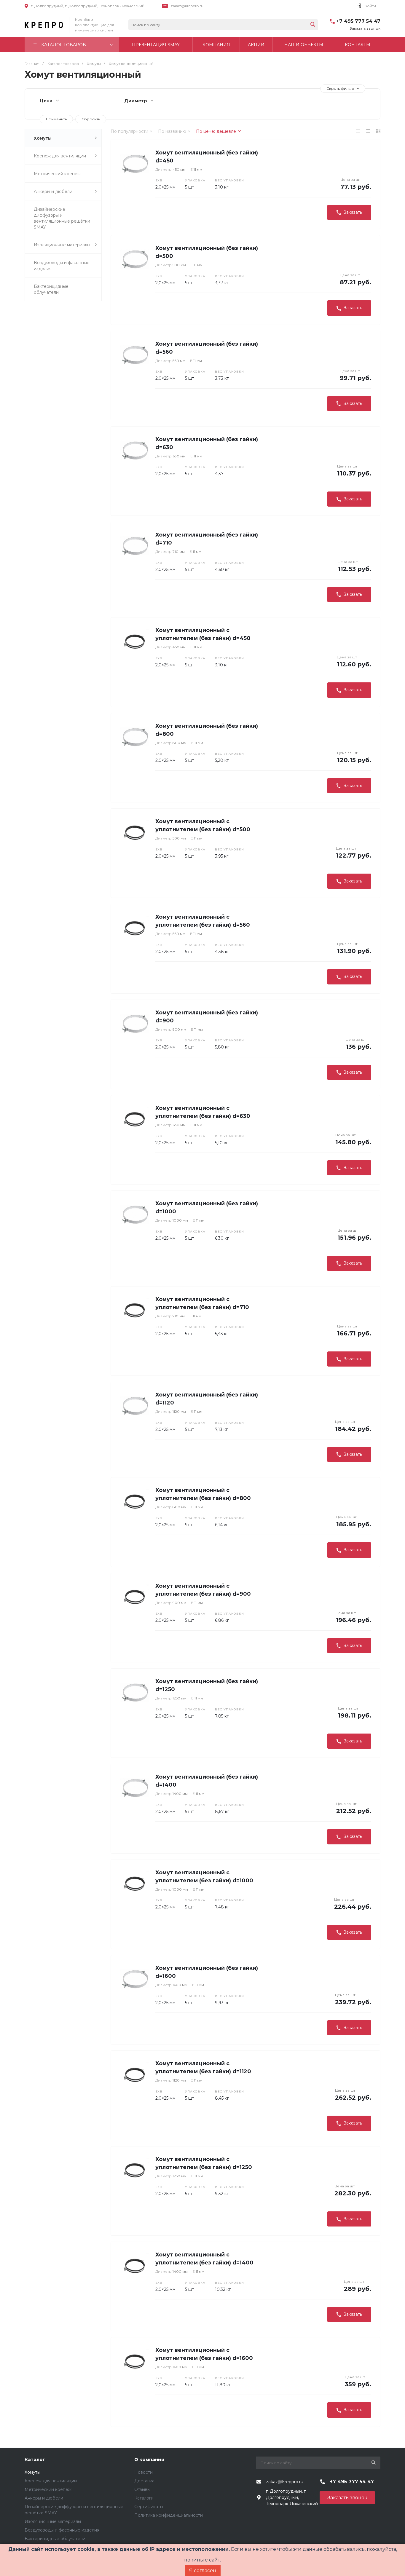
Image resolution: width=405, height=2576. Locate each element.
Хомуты (43, 138)
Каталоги (144, 2498)
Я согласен (203, 2571)
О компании (149, 2459)
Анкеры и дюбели (53, 191)
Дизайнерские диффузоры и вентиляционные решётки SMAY (62, 218)
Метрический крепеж (57, 174)
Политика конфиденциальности (169, 2515)
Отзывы (142, 2489)
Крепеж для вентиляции (60, 156)
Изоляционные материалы (62, 245)
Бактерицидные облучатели (51, 289)
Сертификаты (149, 2507)
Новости (143, 2472)
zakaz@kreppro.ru (187, 6)
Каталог (35, 2459)
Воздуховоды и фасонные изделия (62, 266)
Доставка (144, 2481)
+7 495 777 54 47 (358, 21)
